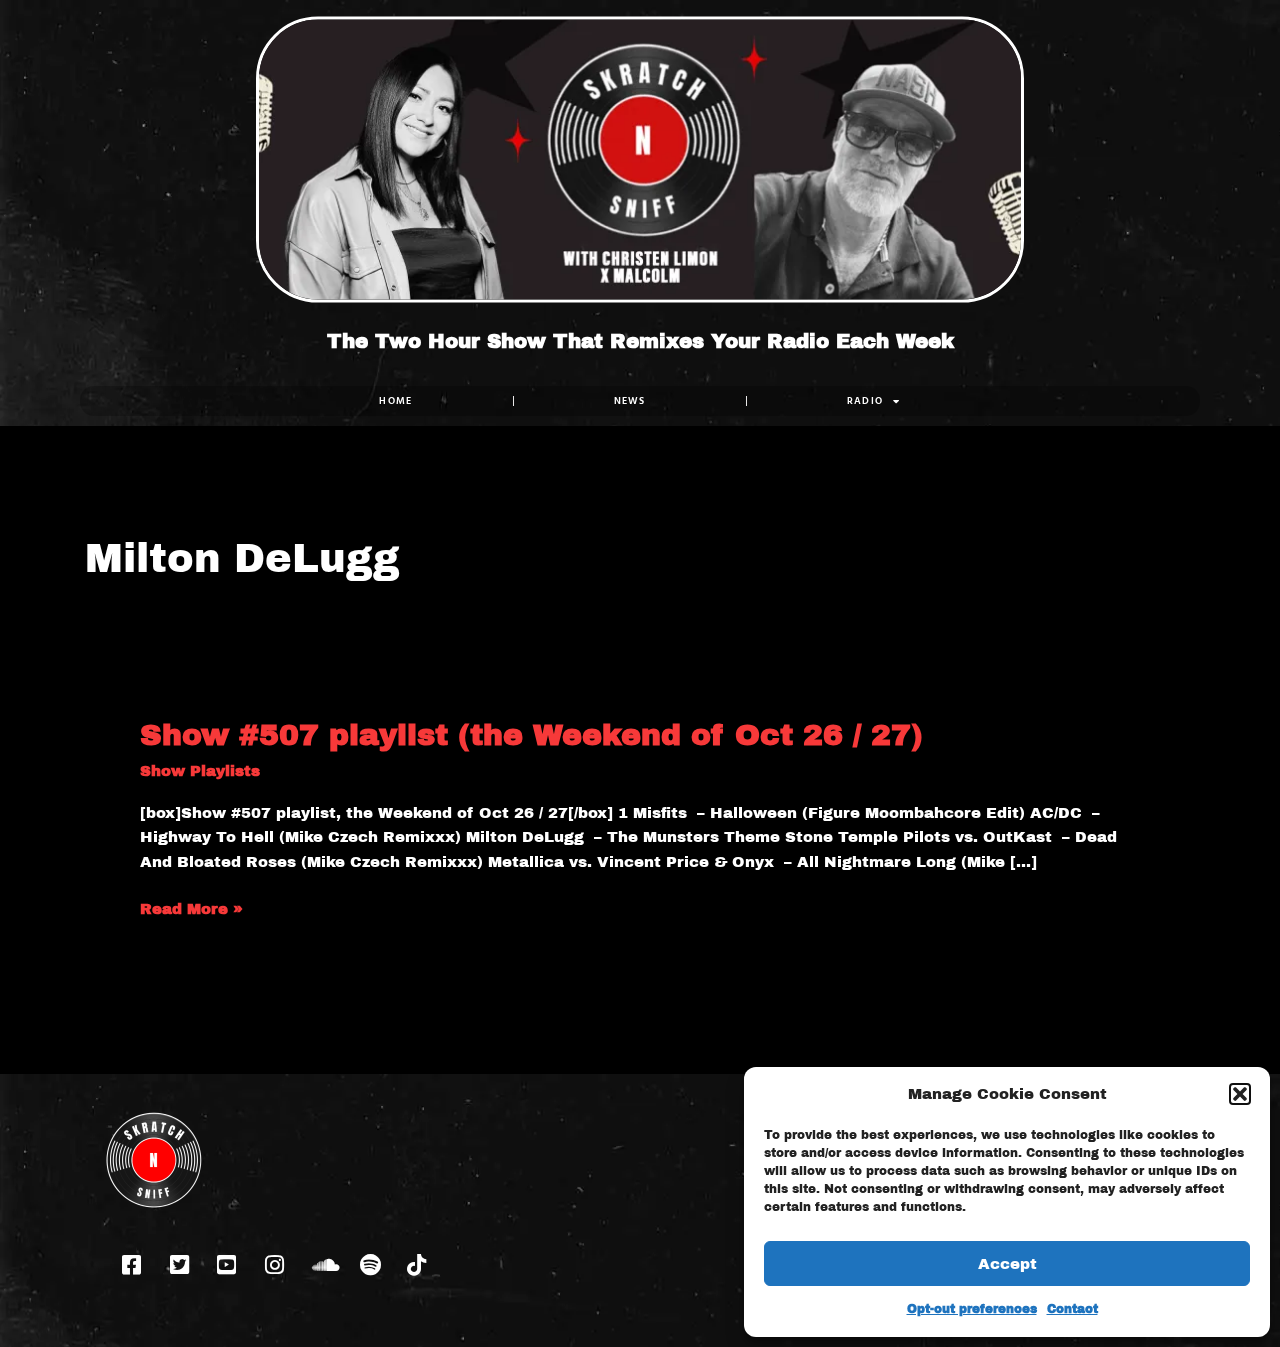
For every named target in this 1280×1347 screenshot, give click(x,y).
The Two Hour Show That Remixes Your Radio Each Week (640, 341)
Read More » (191, 909)
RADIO (865, 400)
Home (395, 400)
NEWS (630, 400)
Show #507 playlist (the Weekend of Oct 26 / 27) (531, 735)
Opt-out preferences (972, 1309)
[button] (1240, 1094)
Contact (1072, 1309)
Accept (1007, 1264)
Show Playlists (200, 771)
